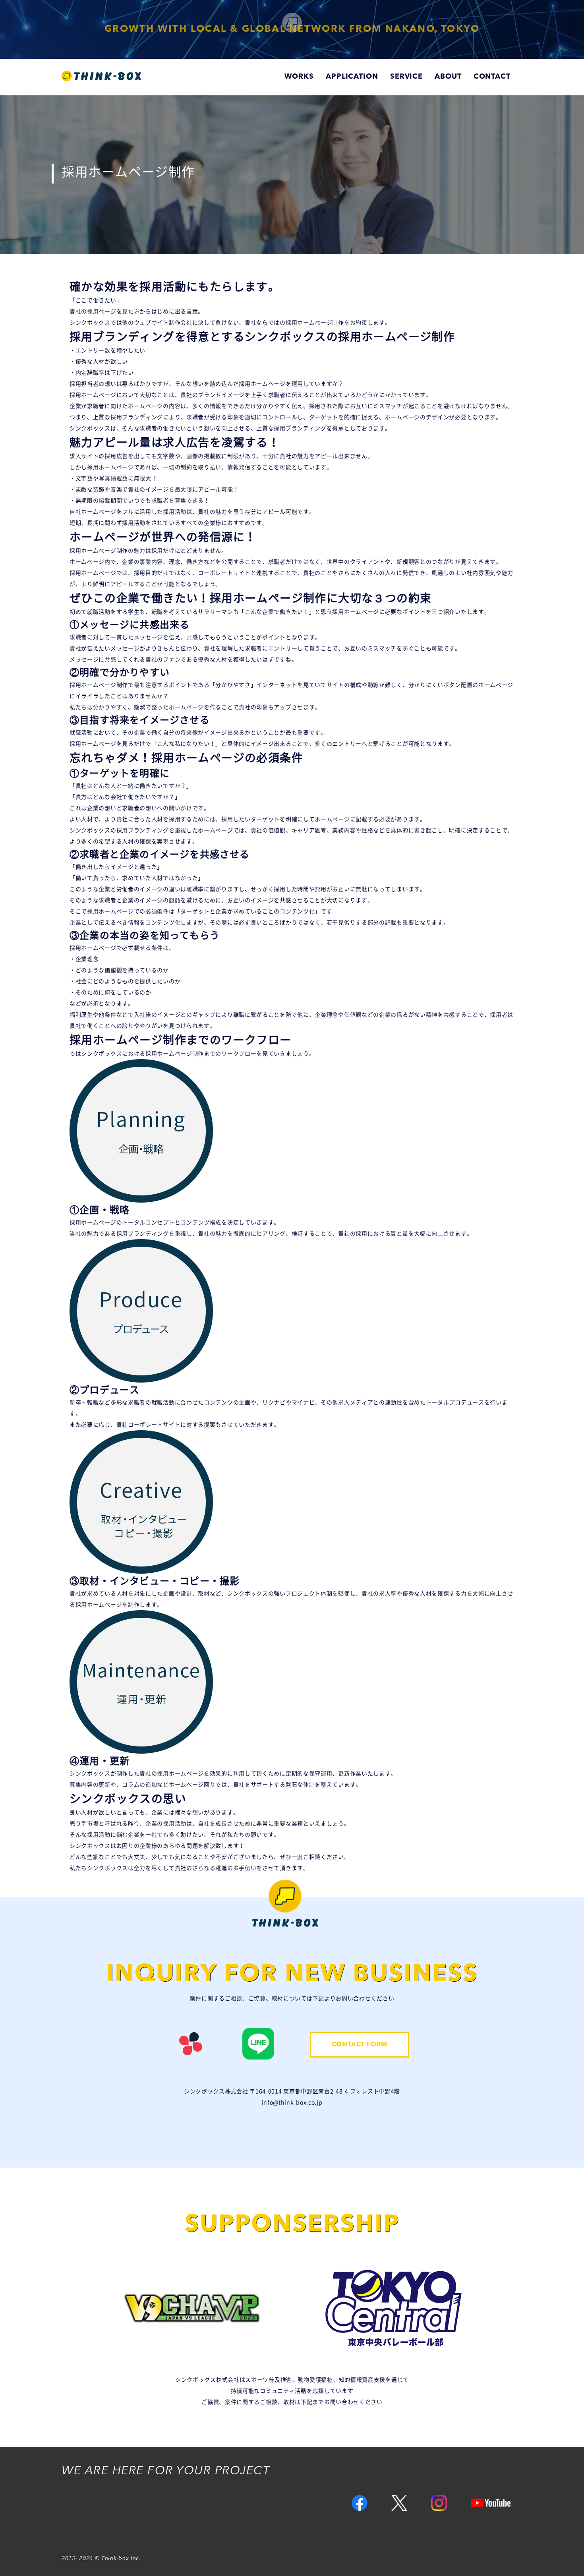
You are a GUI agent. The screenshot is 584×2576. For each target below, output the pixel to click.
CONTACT (492, 77)
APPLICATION (352, 77)
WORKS (299, 77)
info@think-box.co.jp (292, 2102)
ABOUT (448, 77)
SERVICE (406, 77)
